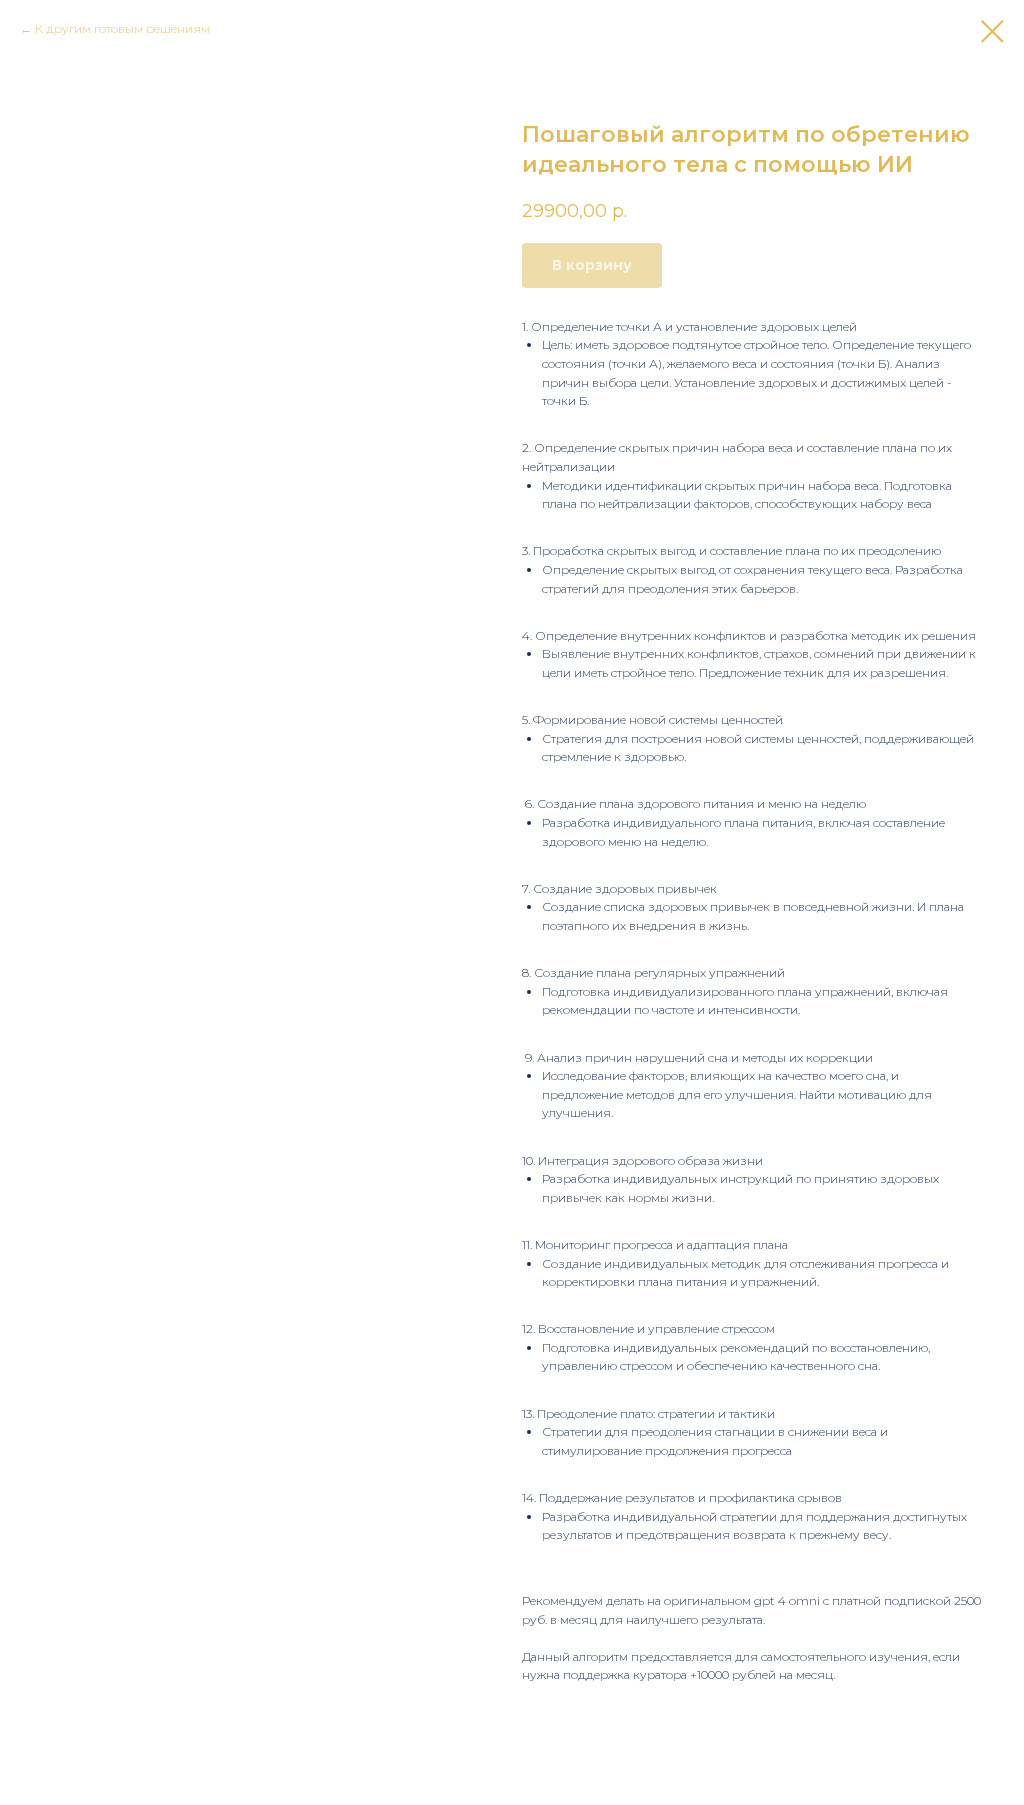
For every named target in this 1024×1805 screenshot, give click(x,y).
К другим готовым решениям (122, 28)
